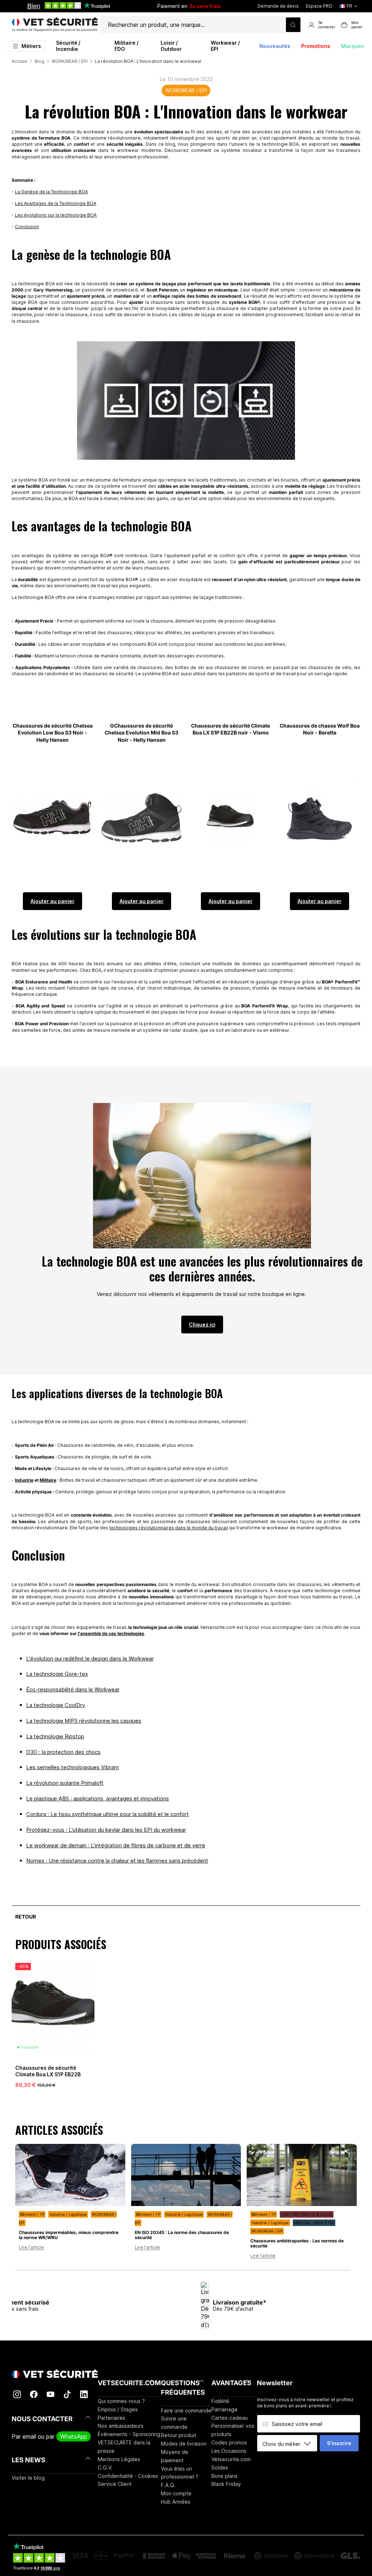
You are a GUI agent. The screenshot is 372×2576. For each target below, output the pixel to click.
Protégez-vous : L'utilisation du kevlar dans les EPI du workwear (106, 1830)
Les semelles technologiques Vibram (72, 1767)
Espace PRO (319, 6)
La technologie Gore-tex (57, 1674)
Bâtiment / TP (32, 2214)
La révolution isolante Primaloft (65, 1783)
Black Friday (226, 2484)
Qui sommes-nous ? (121, 2401)
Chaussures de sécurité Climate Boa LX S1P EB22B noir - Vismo (48, 2074)
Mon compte (176, 2493)
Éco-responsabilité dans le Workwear (73, 1689)
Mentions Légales (119, 2459)
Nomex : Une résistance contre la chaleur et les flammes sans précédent (117, 1861)
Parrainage (225, 2409)
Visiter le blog (28, 2478)
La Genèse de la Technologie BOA (51, 192)
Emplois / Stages (118, 2409)
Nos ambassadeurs (121, 2426)
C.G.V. (105, 2468)
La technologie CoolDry (56, 1705)
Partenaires (112, 2418)
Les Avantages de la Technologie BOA (56, 203)
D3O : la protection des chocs (63, 1752)
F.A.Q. (168, 2485)
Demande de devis (278, 6)
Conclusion (27, 227)
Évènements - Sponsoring (129, 2434)
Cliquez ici (202, 1325)
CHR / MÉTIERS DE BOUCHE (307, 2214)
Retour (26, 1917)
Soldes (220, 2468)
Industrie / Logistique (68, 2214)
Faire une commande (186, 2410)
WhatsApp (74, 2436)
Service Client (115, 2484)
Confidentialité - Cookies (128, 2476)
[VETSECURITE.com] (55, 25)
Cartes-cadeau (230, 2418)
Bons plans (225, 2476)
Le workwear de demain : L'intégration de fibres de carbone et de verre (116, 1845)
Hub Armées (176, 2502)
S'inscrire (339, 2443)
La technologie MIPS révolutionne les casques (84, 1721)
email (29, 2436)
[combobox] (290, 2444)
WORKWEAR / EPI (186, 90)
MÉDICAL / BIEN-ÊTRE (314, 2223)
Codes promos (229, 2442)
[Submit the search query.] (293, 25)
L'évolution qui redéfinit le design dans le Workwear (90, 1659)
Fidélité (220, 2401)
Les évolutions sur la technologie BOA (56, 215)
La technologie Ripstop (55, 1736)
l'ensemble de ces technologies (111, 1633)
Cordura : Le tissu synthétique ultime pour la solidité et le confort (108, 1814)
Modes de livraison (184, 2444)
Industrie (24, 1480)
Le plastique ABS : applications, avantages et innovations (98, 1798)
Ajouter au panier (52, 901)
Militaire (48, 1480)
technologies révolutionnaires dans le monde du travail (169, 1528)
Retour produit (179, 2435)
